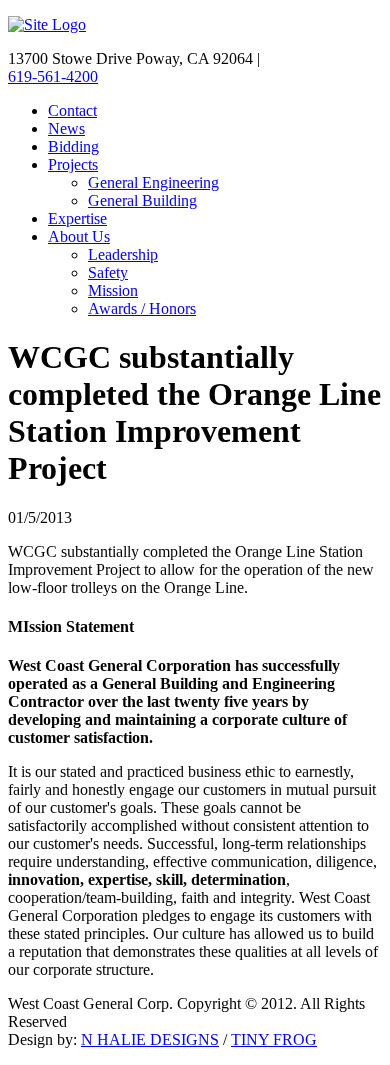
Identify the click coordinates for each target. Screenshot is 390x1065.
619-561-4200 (53, 76)
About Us (79, 236)
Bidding (73, 146)
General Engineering (153, 182)
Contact (72, 110)
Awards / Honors (142, 308)
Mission (113, 290)
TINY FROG (274, 1039)
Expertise (77, 218)
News (66, 128)
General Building (142, 200)
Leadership (123, 254)
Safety (108, 272)
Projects (73, 164)
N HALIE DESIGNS (150, 1039)
